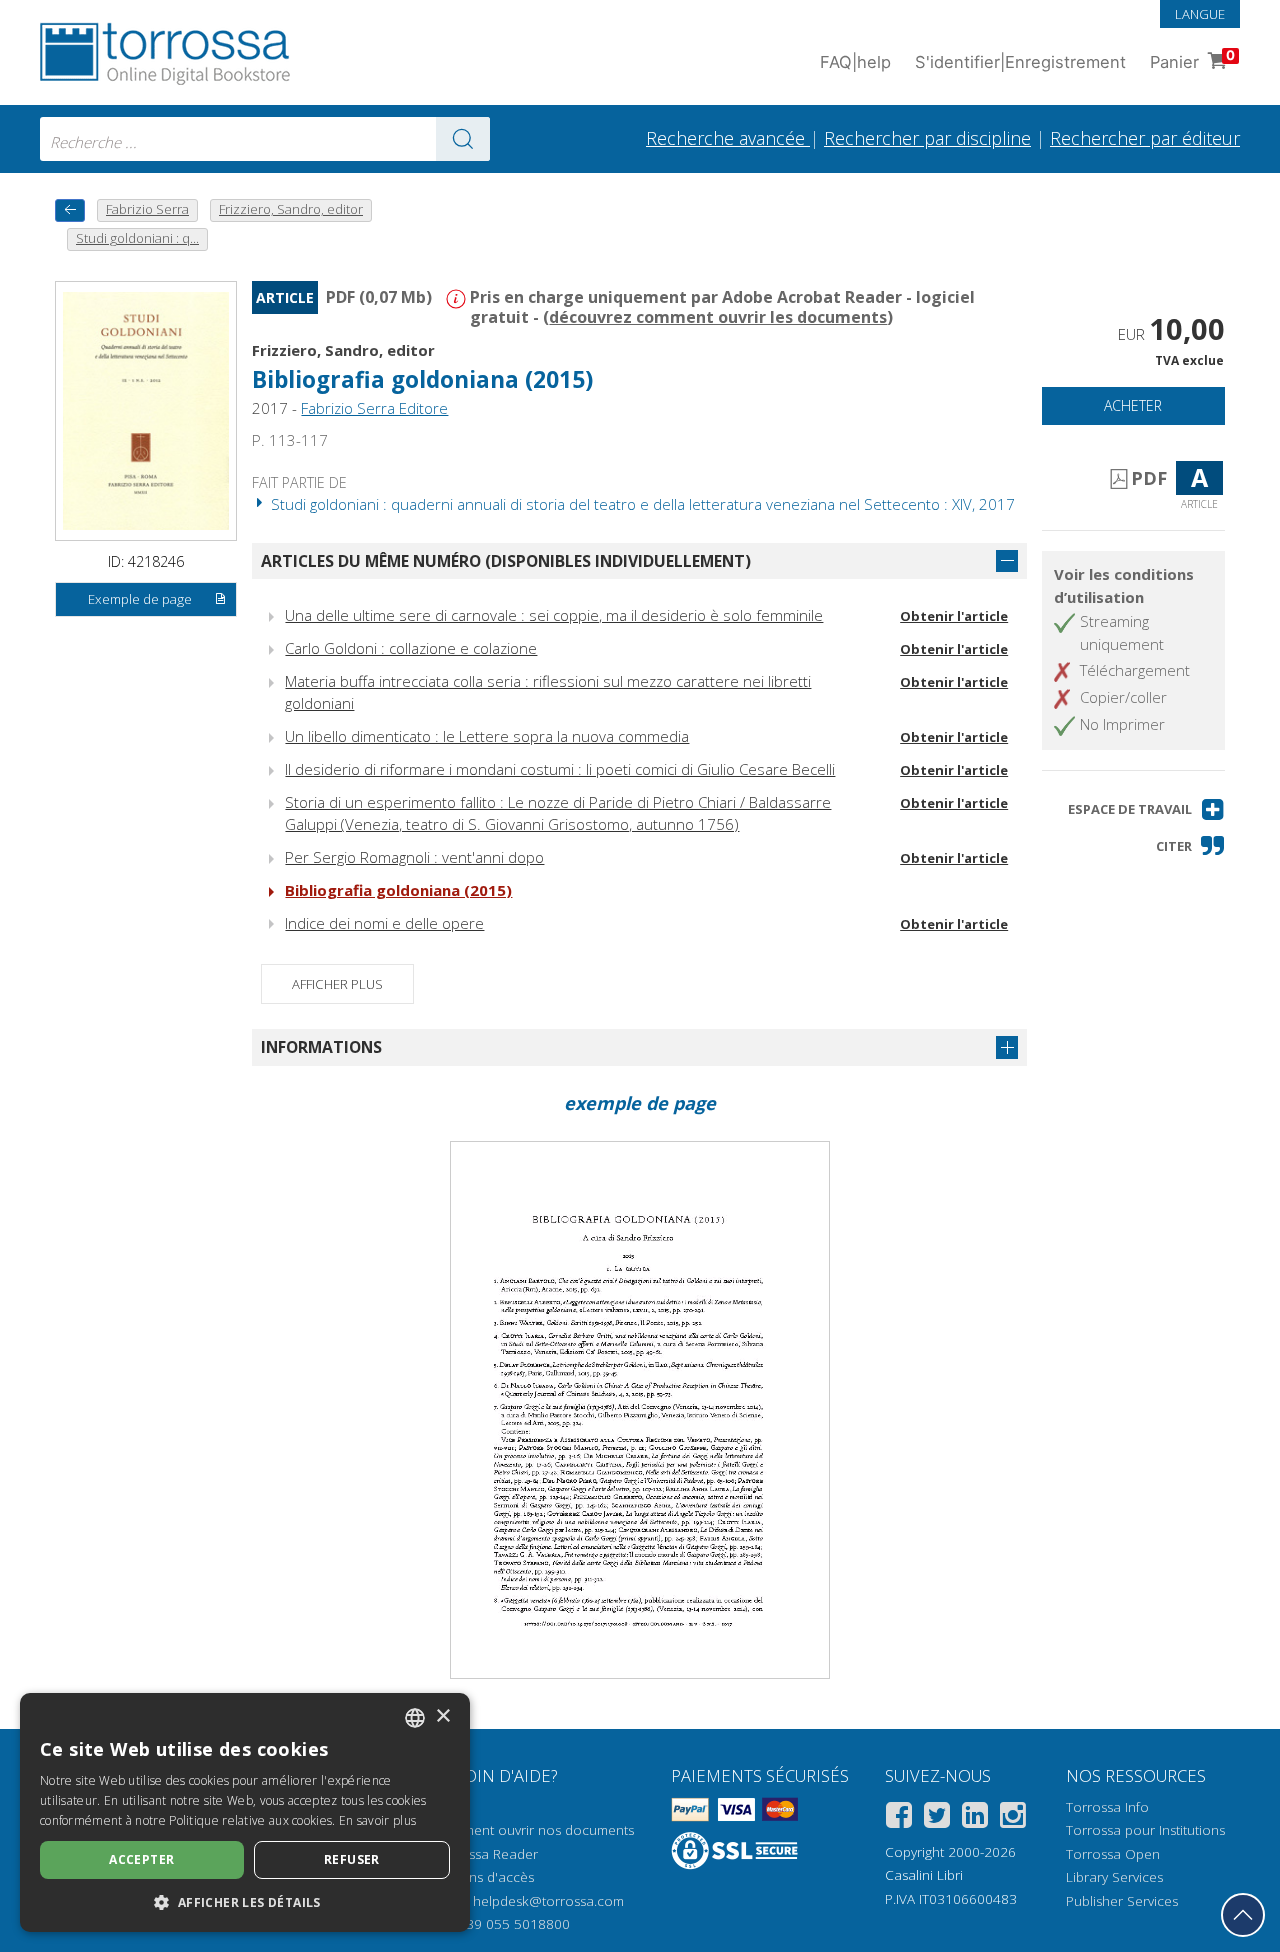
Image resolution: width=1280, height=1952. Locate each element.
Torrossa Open (1113, 1854)
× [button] (442, 1716)
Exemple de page (140, 599)
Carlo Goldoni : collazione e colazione (411, 648)
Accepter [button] (141, 1859)
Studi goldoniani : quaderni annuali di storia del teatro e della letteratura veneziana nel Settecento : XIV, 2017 (641, 504)
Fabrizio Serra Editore (374, 408)
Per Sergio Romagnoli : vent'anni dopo (414, 857)
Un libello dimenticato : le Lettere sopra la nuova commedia (487, 736)
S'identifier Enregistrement (1020, 62)
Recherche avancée (728, 138)
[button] (1146, 809)
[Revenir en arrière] (70, 210)
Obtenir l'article (954, 616)
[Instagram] (1013, 1818)
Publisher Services (1122, 1901)
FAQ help (855, 62)
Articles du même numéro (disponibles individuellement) (506, 561)
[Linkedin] (975, 1818)
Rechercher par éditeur (1145, 138)
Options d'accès (484, 1877)
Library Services (1114, 1877)
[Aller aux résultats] (463, 139)
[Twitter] (937, 1818)
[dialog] (245, 1812)
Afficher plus (337, 984)
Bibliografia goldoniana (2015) (398, 890)
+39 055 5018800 (514, 1924)
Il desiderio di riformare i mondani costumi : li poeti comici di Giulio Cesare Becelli (560, 769)
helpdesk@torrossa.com (548, 1901)
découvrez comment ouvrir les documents (718, 317)
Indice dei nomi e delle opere (384, 923)
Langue (1200, 14)
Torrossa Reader (486, 1854)
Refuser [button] (352, 1859)
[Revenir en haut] (1243, 1915)
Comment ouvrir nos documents (534, 1830)
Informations (321, 1047)
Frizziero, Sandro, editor (343, 350)
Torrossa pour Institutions (1145, 1830)
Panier (1192, 59)
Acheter (1133, 405)
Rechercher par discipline (927, 138)
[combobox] (265, 139)
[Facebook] (899, 1818)
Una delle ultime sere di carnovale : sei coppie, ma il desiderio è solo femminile (554, 615)
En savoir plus (377, 1820)
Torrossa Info (1107, 1807)
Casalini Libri (924, 1875)
